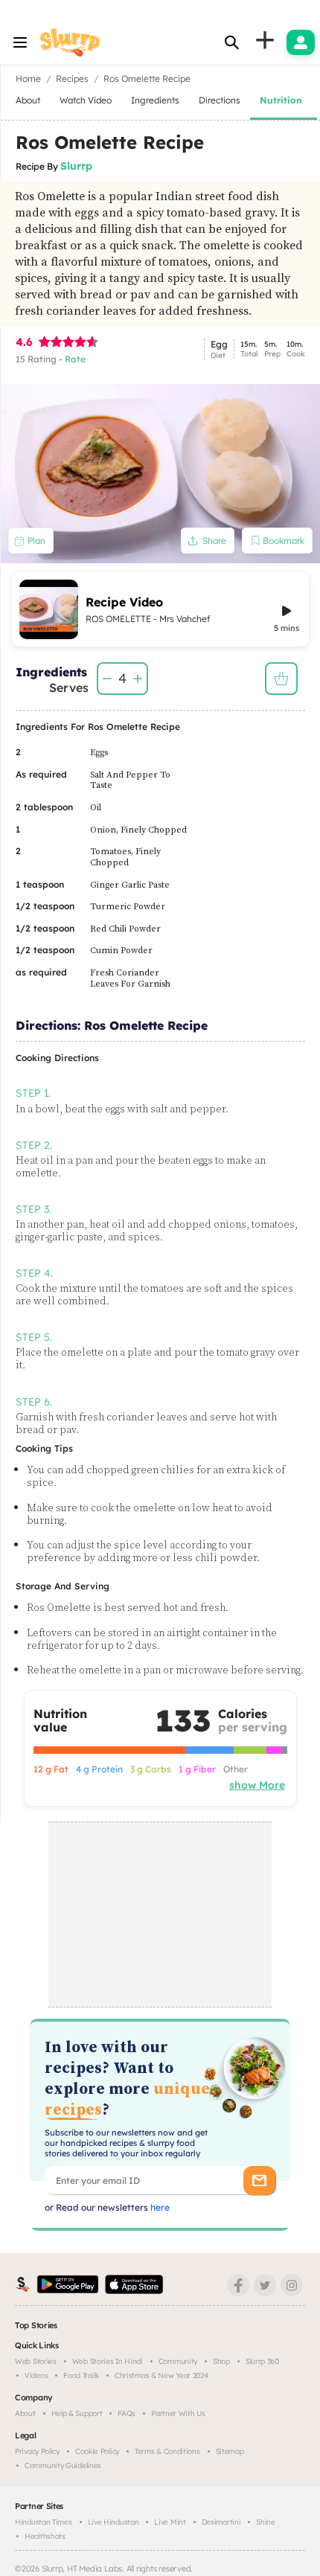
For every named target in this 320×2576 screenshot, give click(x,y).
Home (28, 79)
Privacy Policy (37, 2451)
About (25, 2413)
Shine (266, 2522)
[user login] (301, 42)
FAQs (127, 2413)
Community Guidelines (63, 2466)
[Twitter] (265, 2285)
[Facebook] (238, 2285)
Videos (36, 2375)
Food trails (81, 2375)
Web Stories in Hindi (108, 2361)
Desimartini (221, 2522)
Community (178, 2361)
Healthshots (45, 2536)
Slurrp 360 (262, 2361)
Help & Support (77, 2413)
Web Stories (36, 2361)
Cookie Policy (97, 2451)
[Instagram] (292, 2285)
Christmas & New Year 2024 (161, 2375)
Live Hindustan (113, 2522)
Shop (221, 2361)
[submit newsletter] (259, 2181)
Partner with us (178, 2413)
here (159, 2207)
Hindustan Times (44, 2522)
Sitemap (230, 2451)
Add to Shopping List (281, 679)
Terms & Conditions (167, 2451)
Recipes (72, 79)
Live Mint (170, 2522)
